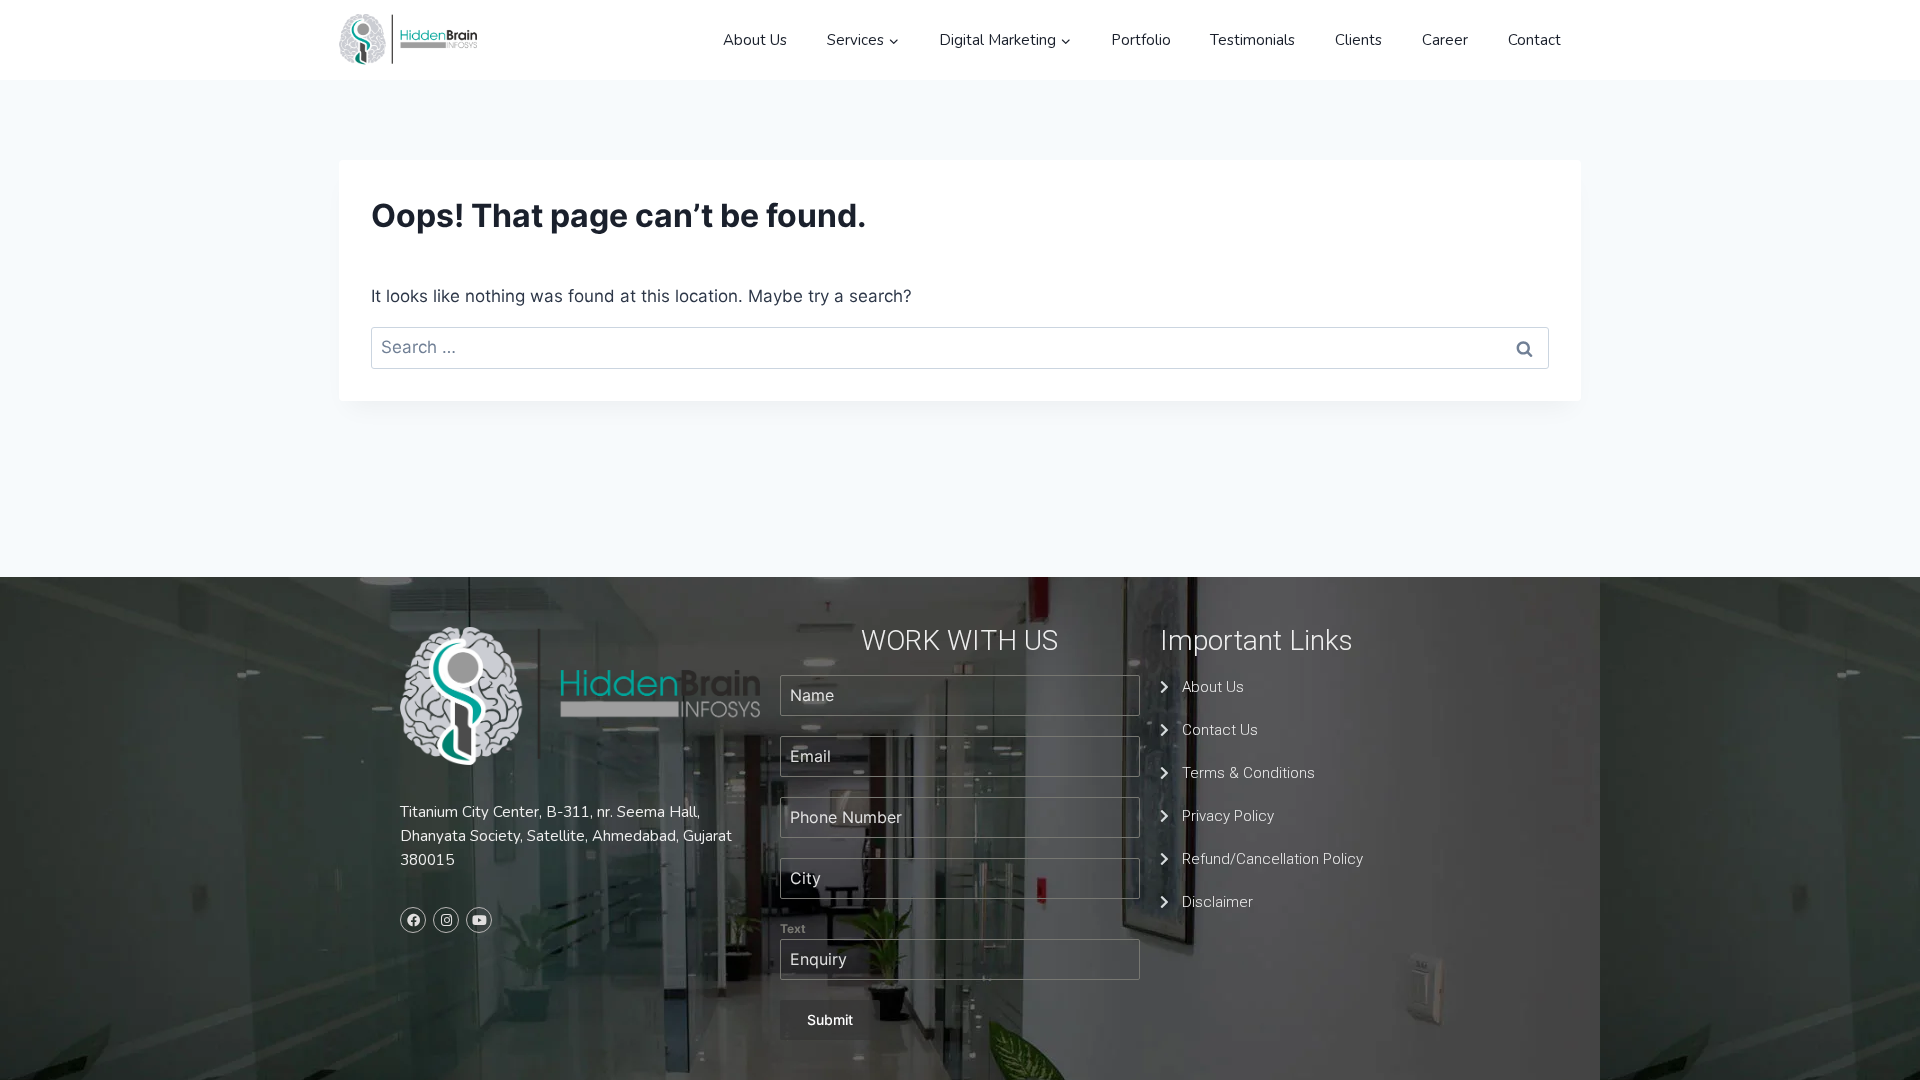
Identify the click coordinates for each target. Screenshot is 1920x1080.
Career (1445, 40)
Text (793, 928)
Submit (830, 1019)
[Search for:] (960, 347)
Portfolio (1141, 40)
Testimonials (1252, 40)
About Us (755, 40)
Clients (1358, 40)
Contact (1534, 40)
